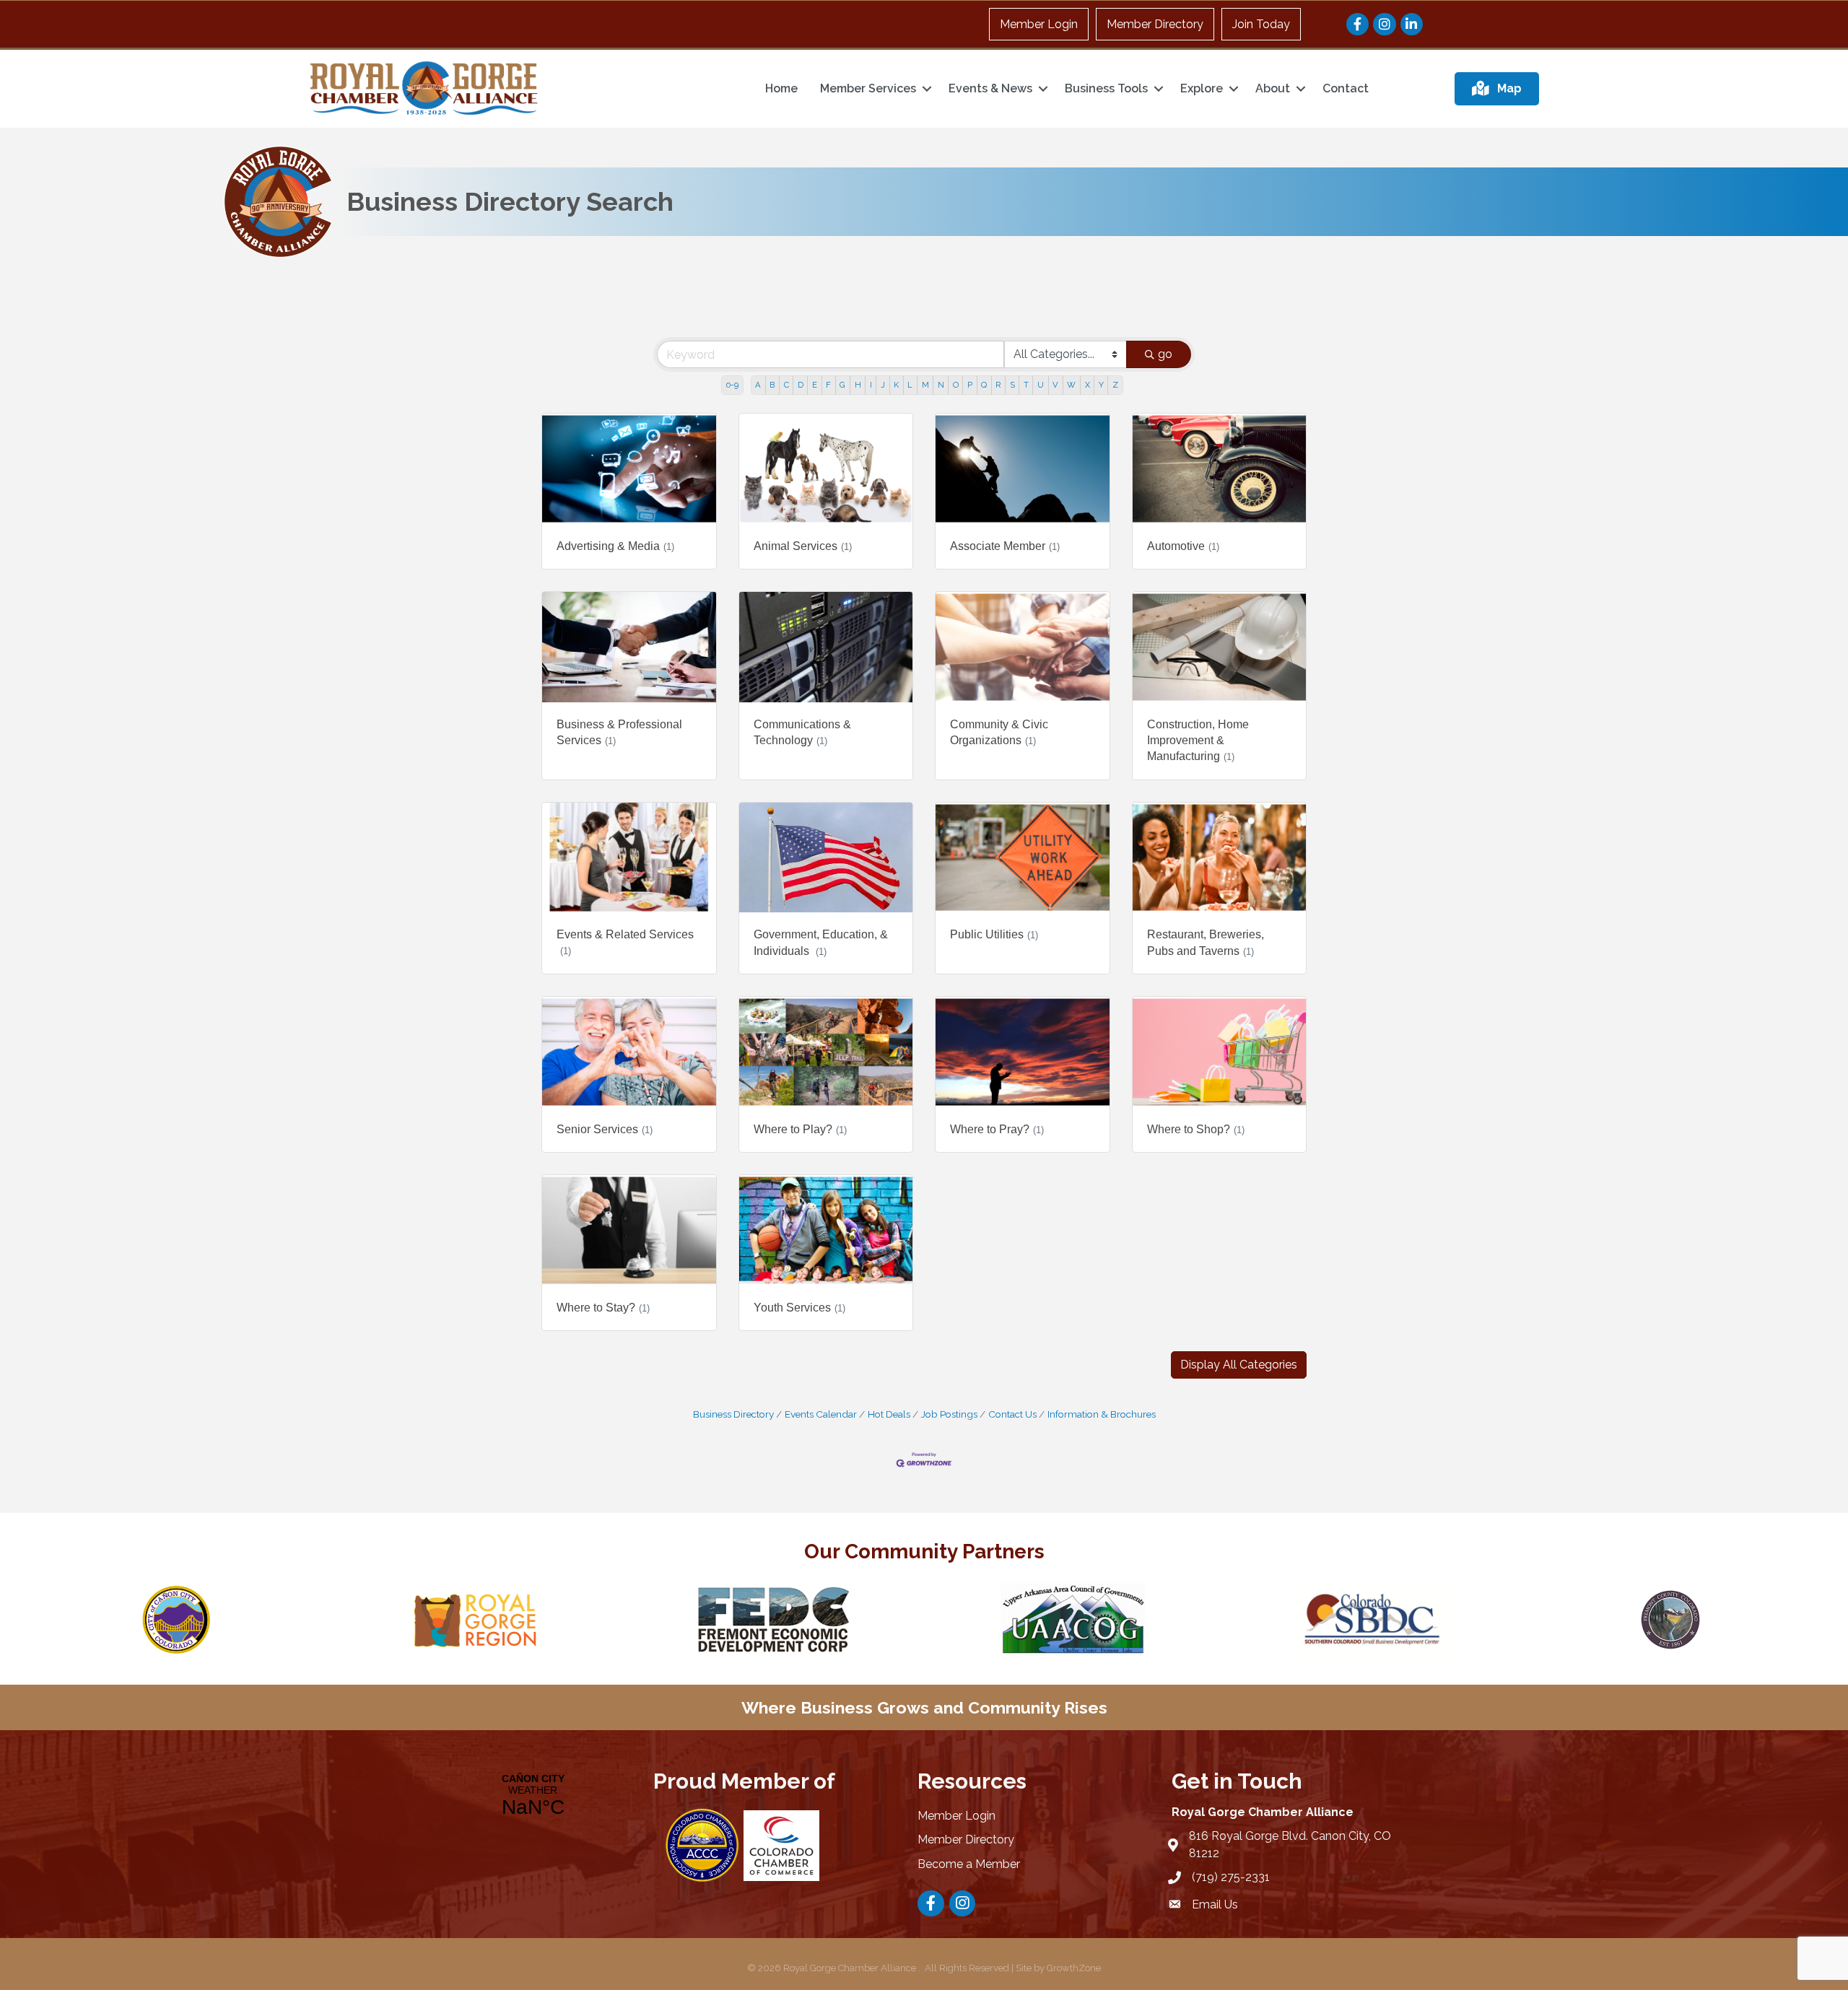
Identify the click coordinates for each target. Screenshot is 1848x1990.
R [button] (998, 385)
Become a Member (969, 1864)
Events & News (990, 88)
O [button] (956, 385)
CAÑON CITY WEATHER (533, 1796)
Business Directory (733, 1414)
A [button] (758, 385)
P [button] (970, 385)
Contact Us (1012, 1414)
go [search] (1165, 354)
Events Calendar (821, 1414)
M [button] (925, 385)
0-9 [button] (732, 385)
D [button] (801, 385)
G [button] (842, 385)
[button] (1239, 1365)
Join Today (1261, 24)
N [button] (941, 385)
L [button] (910, 385)
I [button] (871, 385)
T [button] (1026, 385)
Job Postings (949, 1414)
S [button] (1012, 385)
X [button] (1088, 385)
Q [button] (984, 385)
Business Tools (1106, 88)
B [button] (772, 385)
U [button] (1041, 385)
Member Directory (1155, 24)
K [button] (896, 385)
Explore (1202, 88)
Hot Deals (889, 1414)
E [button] (815, 385)
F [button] (828, 385)
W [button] (1071, 385)
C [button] (786, 385)
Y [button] (1101, 385)
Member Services (868, 88)
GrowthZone (1074, 1968)
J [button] (883, 385)
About (1273, 88)
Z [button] (1115, 385)
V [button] (1055, 385)
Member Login (1039, 24)
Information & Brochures (1102, 1414)
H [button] (858, 385)
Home (781, 88)
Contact (1346, 88)
